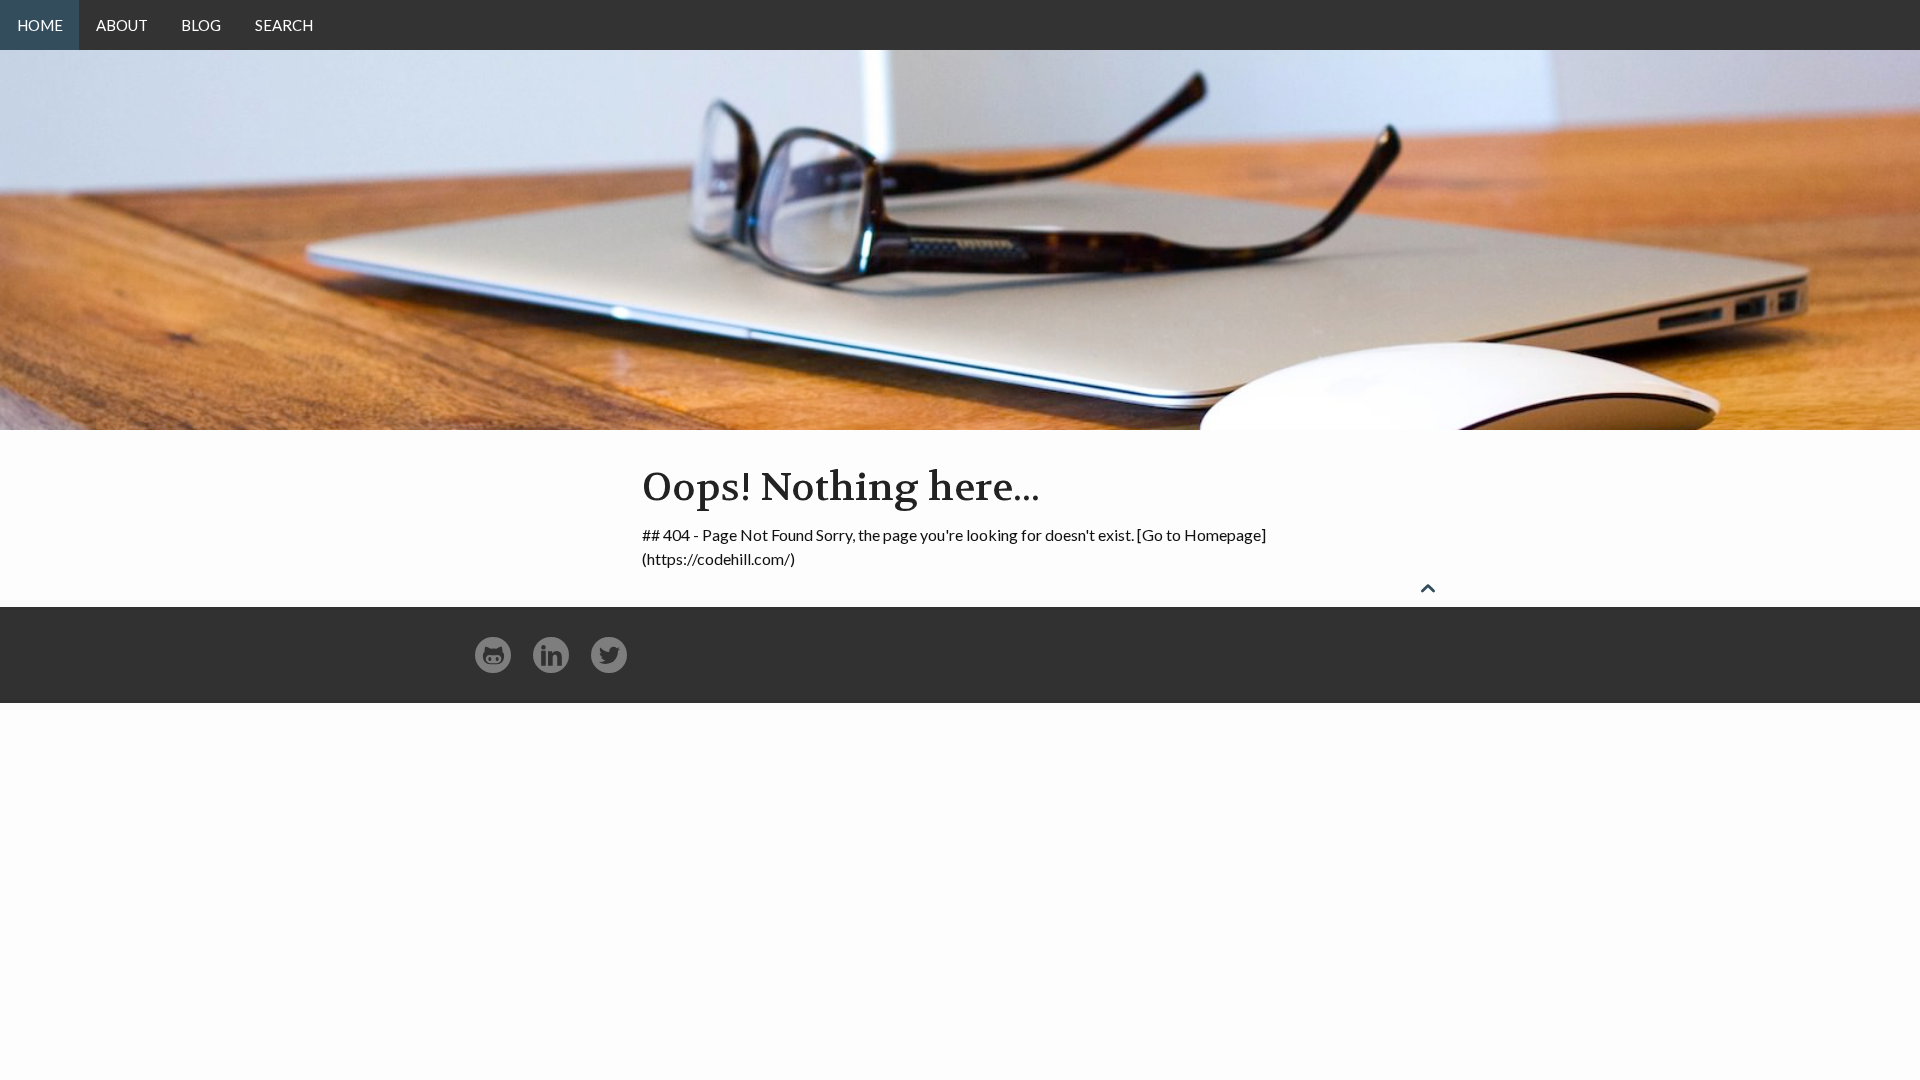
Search (284, 25)
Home (40, 25)
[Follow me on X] (609, 655)
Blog (201, 25)
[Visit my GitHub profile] (493, 655)
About (122, 25)
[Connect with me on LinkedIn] (551, 655)
